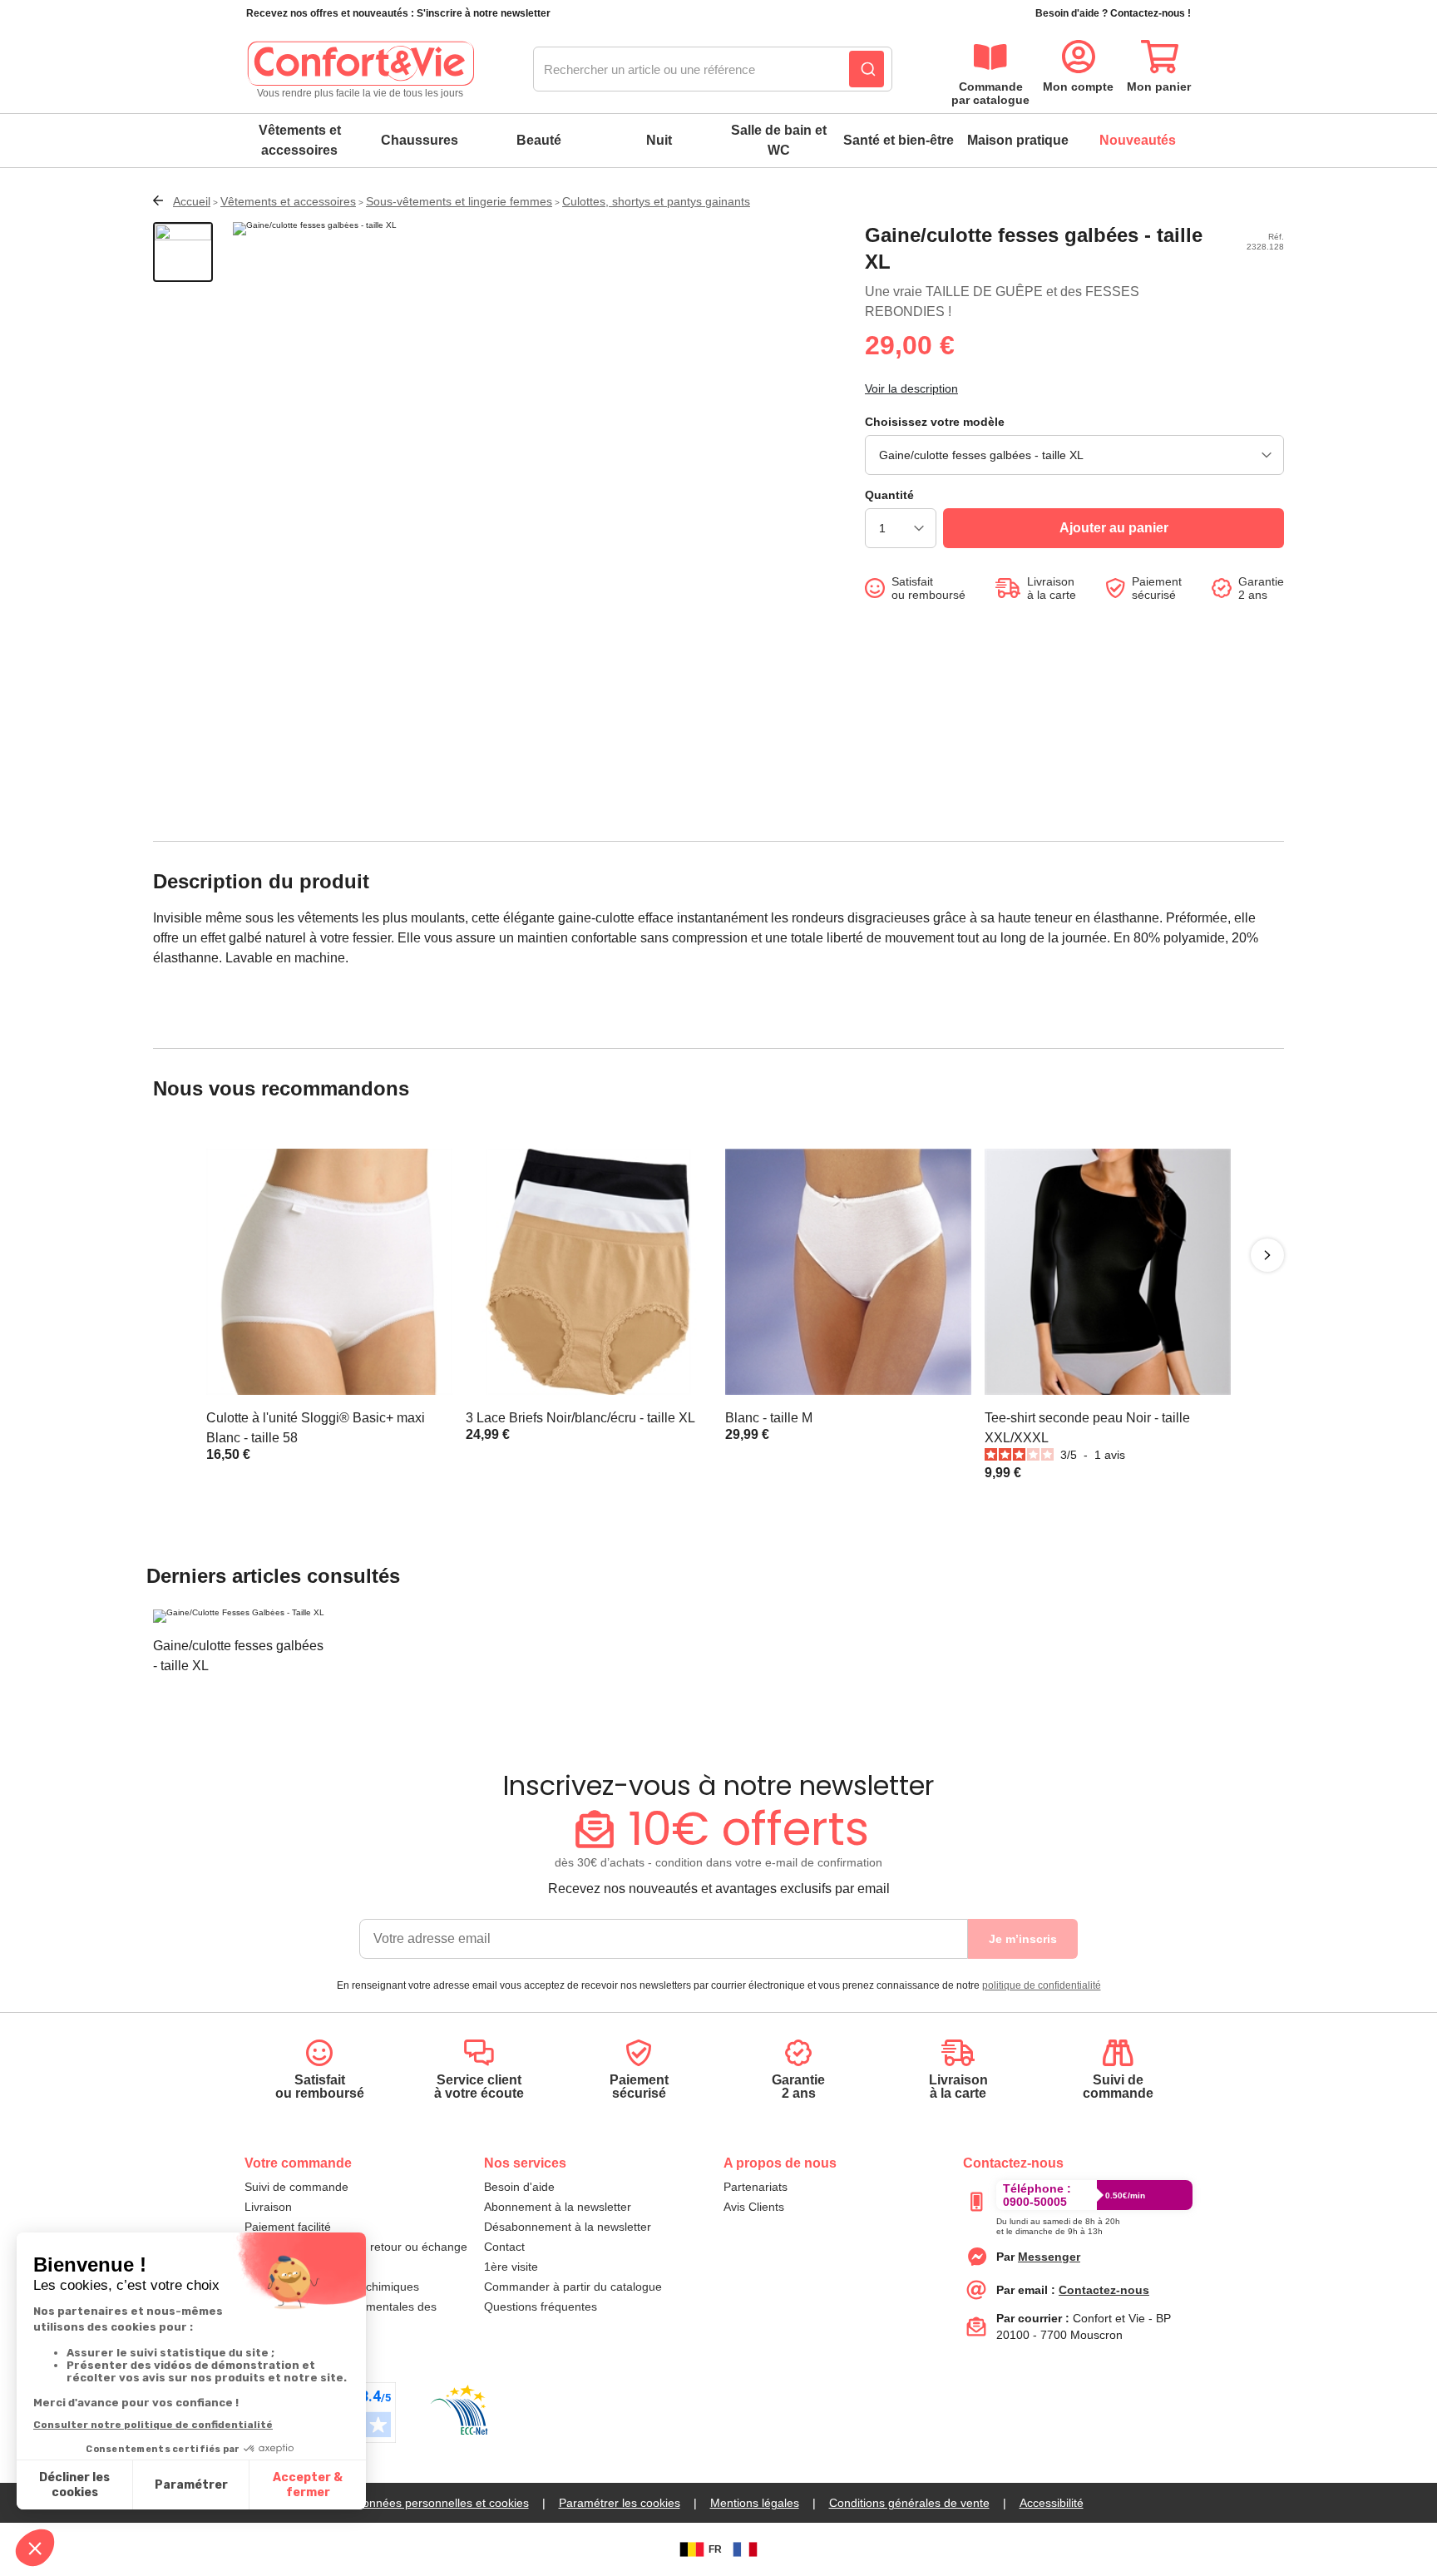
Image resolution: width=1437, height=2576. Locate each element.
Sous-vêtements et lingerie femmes (459, 201)
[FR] (745, 2549)
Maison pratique (1018, 140)
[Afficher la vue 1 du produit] (183, 252)
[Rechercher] (867, 69)
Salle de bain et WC (779, 140)
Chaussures (420, 140)
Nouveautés (1138, 140)
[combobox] (713, 70)
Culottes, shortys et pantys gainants (656, 201)
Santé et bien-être (899, 140)
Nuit (659, 140)
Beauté (539, 140)
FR (715, 2549)
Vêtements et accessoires (300, 140)
